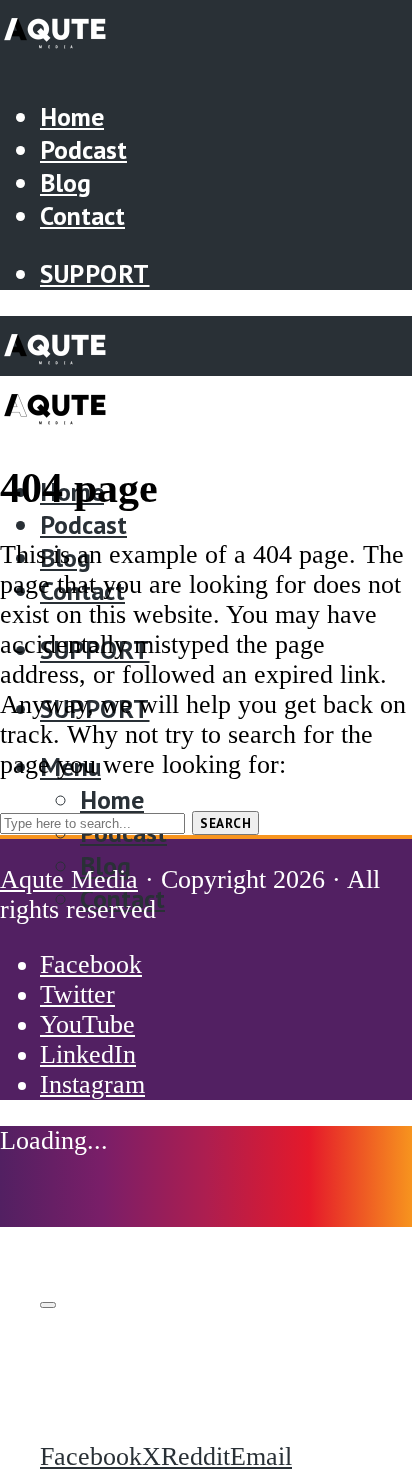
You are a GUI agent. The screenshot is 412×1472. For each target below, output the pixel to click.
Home (72, 116)
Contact (82, 215)
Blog (65, 182)
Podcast (83, 149)
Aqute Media (69, 879)
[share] (48, 1305)
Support (95, 273)
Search (225, 823)
